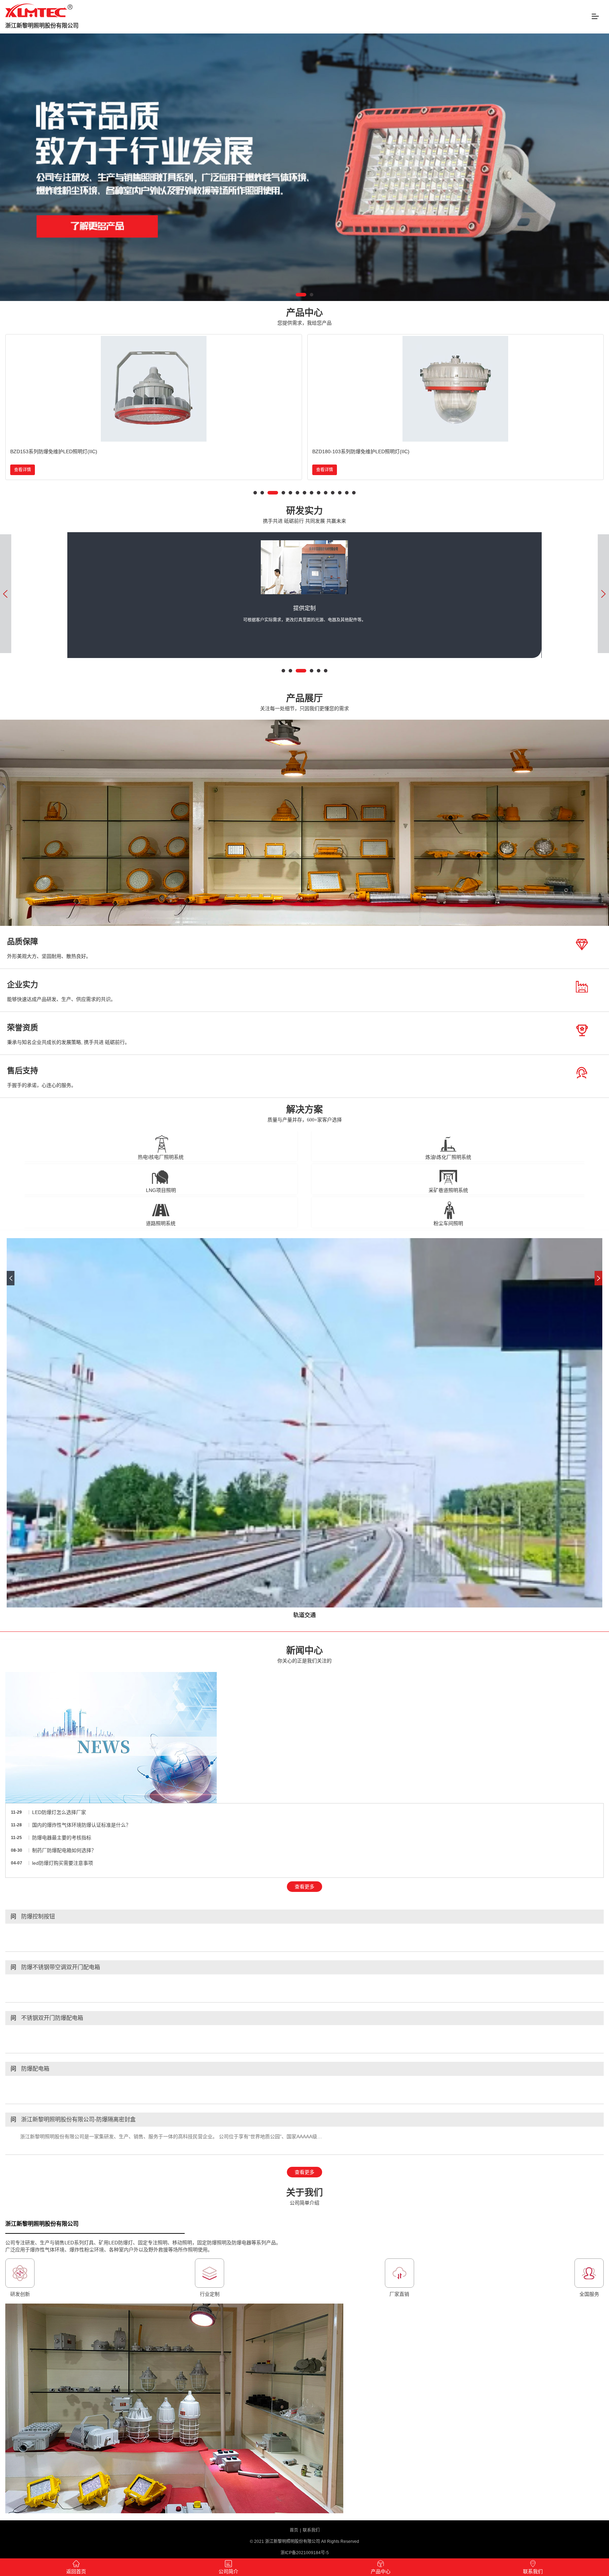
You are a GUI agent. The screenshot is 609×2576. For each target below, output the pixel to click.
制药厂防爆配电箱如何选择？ (64, 1850)
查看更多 (304, 1887)
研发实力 (304, 515)
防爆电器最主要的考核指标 (62, 1838)
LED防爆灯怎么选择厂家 (59, 1812)
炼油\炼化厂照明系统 (448, 1157)
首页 (294, 2530)
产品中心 (304, 317)
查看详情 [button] (23, 470)
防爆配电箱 (30, 2069)
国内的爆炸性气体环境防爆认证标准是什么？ (81, 1825)
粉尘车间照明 (448, 1223)
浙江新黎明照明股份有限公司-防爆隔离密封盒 (73, 2119)
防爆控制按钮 (33, 1916)
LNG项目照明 (161, 1190)
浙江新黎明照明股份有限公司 (42, 26)
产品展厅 (304, 702)
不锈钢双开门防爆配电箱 (47, 2018)
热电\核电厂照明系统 (161, 1157)
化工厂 (304, 1615)
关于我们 (304, 2197)
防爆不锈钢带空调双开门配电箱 (55, 1967)
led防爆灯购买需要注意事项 (63, 1863)
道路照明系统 (161, 1223)
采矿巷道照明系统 (448, 1190)
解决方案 (305, 1114)
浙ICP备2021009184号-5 (305, 2553)
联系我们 (311, 2530)
